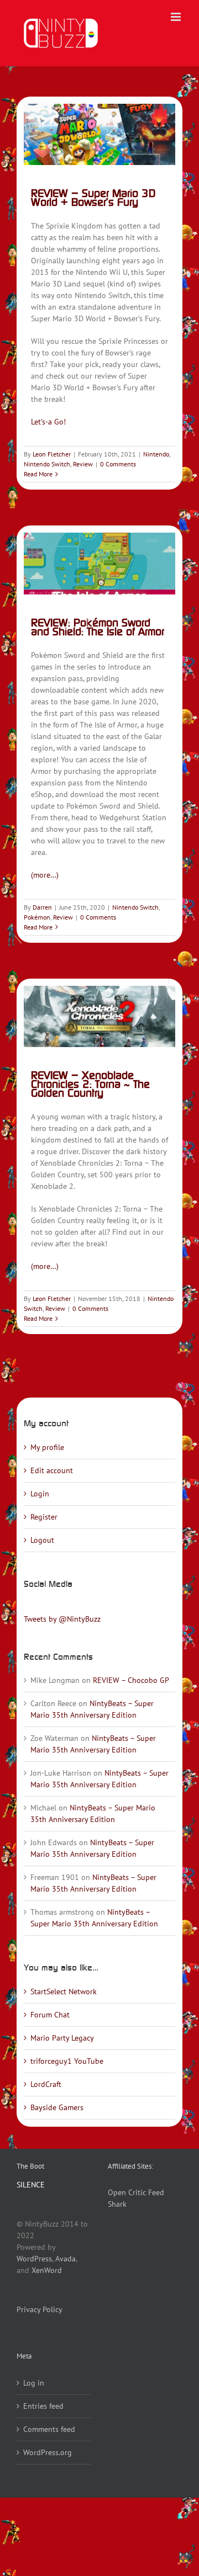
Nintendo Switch (47, 464)
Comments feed (49, 2429)
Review (83, 464)
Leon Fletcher (52, 454)
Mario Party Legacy (62, 2038)
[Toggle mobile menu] (177, 17)
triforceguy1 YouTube (67, 2061)
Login (40, 1494)
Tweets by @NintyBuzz (62, 1619)
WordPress (34, 2259)
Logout (42, 1540)
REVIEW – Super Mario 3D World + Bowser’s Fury (93, 197)
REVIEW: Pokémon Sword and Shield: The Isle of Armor (98, 627)
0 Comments (118, 464)
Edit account (52, 1470)
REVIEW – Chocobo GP (131, 1680)
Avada (66, 2259)
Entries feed (43, 2406)
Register (44, 1517)
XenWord (47, 2270)
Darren (42, 907)
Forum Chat (50, 2015)
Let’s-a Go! (48, 422)
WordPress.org (48, 2452)
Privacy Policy (40, 2309)
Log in (34, 2383)
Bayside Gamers (57, 2107)
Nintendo (156, 454)
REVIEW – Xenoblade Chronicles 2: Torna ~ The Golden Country (90, 1084)
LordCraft (46, 2084)
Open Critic (127, 2192)
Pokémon (37, 917)
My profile (47, 1447)
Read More (38, 474)
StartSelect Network (64, 1991)
